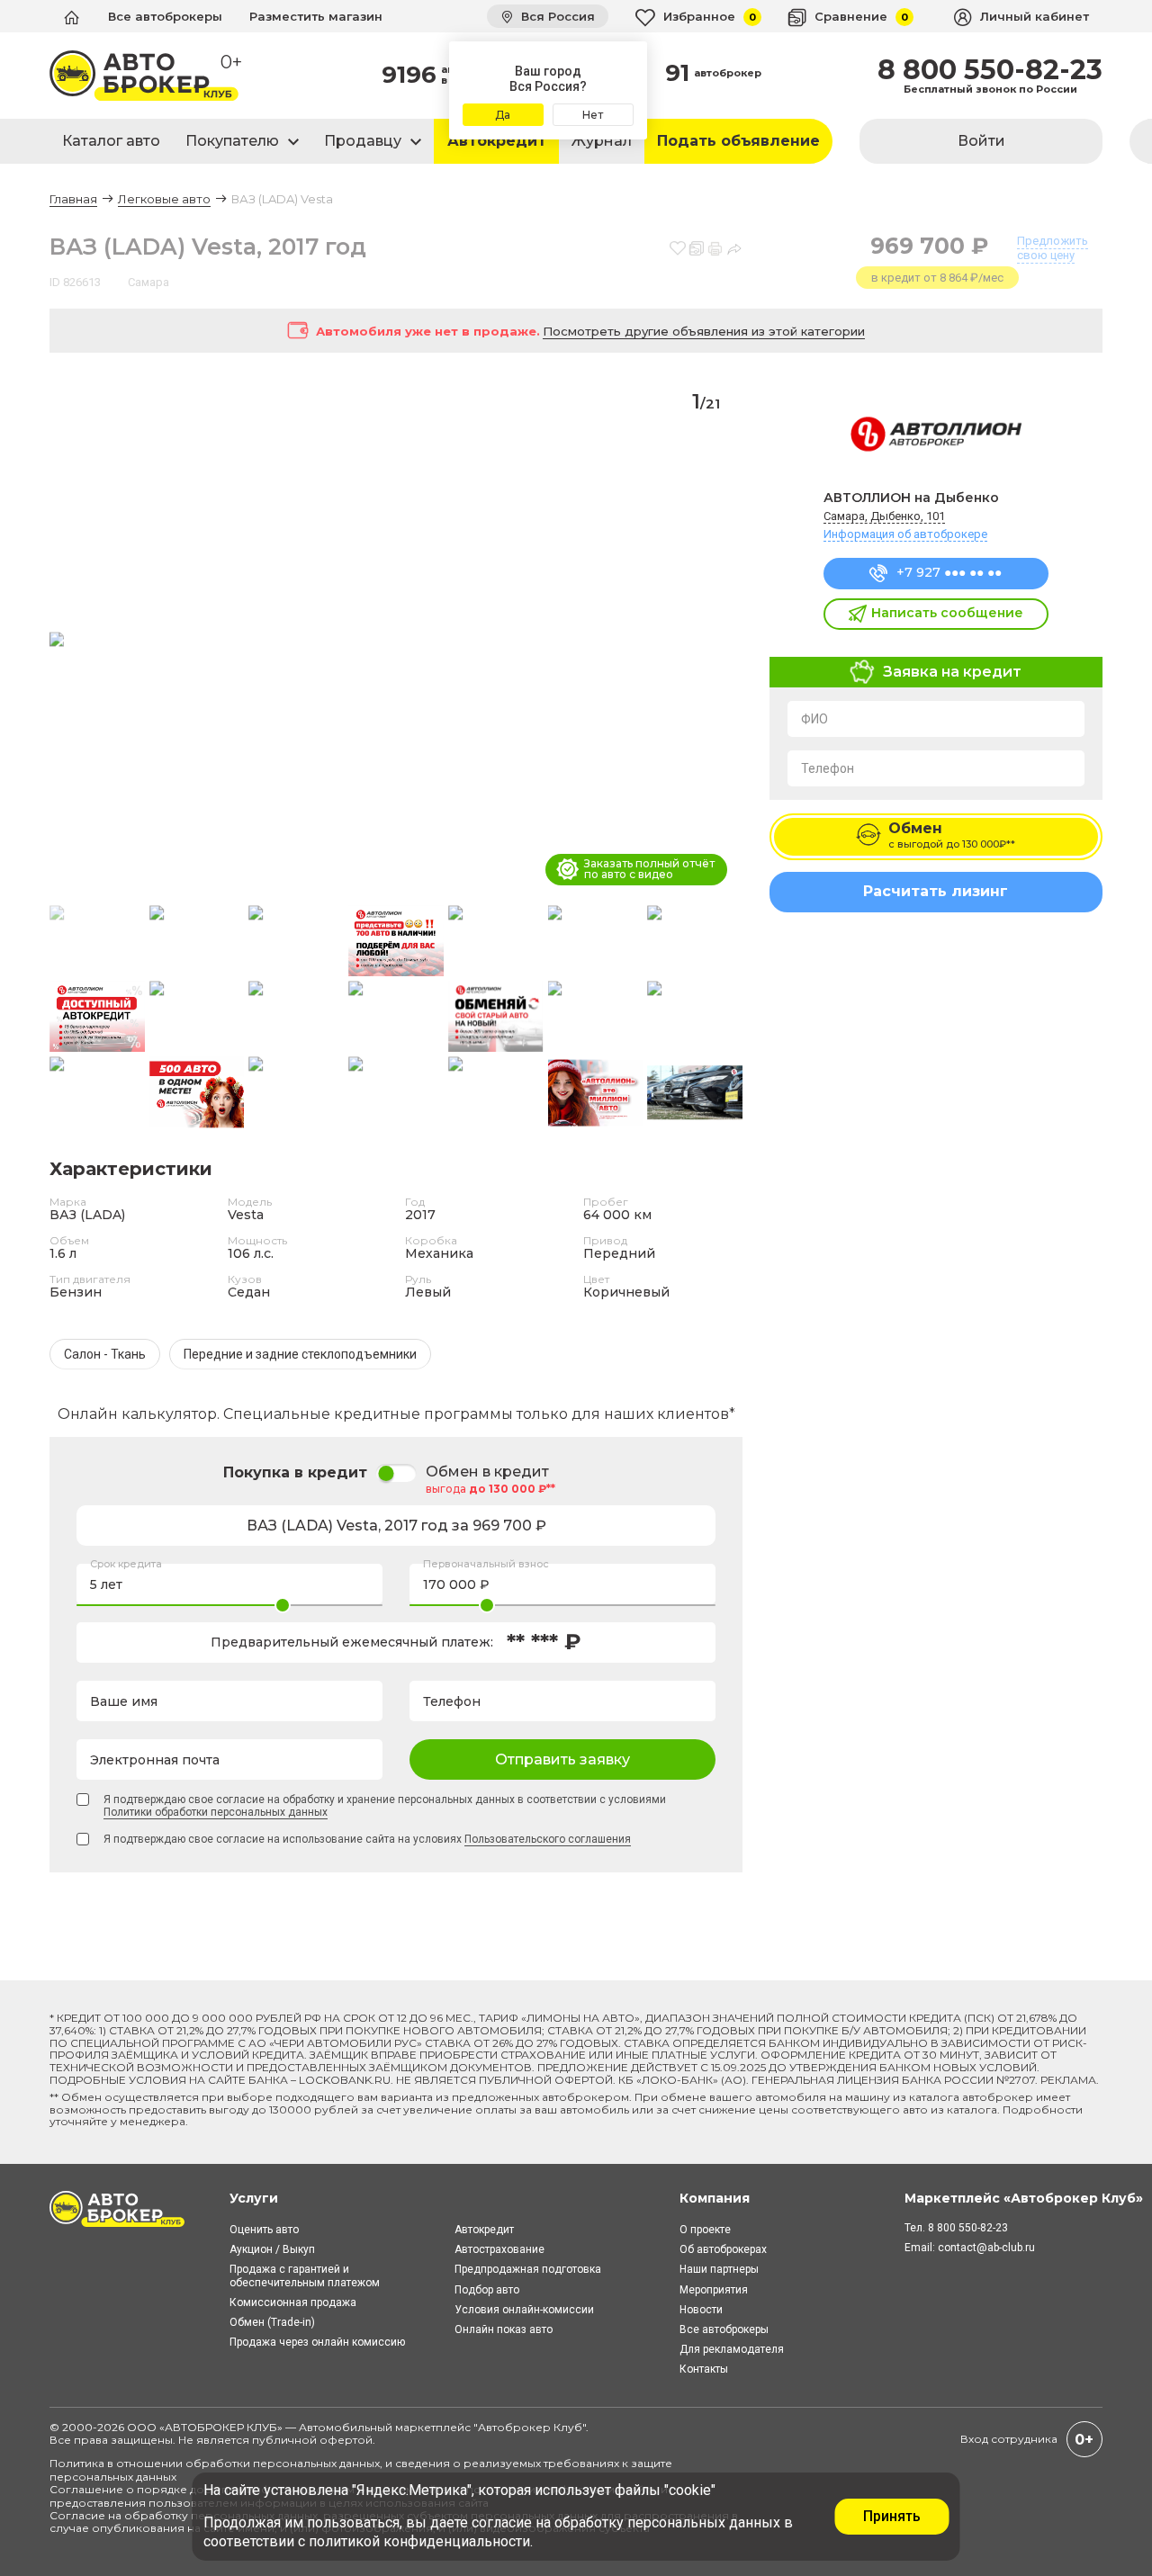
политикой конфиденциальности (419, 2541)
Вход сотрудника (1009, 2439)
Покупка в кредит (295, 1472)
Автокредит (497, 141)
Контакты (704, 2369)
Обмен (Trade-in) (272, 2322)
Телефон (828, 768)
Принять (892, 2516)
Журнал (602, 141)
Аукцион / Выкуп (272, 2249)
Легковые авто (164, 199)
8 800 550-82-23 (990, 70)
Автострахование (499, 2249)
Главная (73, 199)
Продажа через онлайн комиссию (317, 2342)
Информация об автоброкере (905, 534)
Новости (701, 2310)
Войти (981, 141)
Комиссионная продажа (293, 2302)
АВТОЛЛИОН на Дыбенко (911, 498)
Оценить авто (264, 2230)
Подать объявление (738, 141)
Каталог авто (111, 141)
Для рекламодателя (732, 2349)
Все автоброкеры (165, 16)
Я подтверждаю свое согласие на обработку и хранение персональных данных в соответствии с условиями (385, 1806)
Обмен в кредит (487, 1472)
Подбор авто (487, 2290)
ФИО (814, 719)
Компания (715, 2198)
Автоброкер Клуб (530, 2427)
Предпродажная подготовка (528, 2269)
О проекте (705, 2230)
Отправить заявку (562, 1759)
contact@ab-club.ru (986, 2248)
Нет (593, 115)
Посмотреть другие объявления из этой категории (704, 331)
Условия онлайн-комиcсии (524, 2310)
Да (503, 115)
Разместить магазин (316, 16)
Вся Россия (556, 16)
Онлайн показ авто (504, 2329)
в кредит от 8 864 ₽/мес (937, 278)
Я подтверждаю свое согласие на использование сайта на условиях (367, 1839)
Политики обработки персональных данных (216, 1812)
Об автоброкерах (723, 2249)
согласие (502, 2522)
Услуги (254, 2198)
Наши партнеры (719, 2269)
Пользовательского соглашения (548, 1839)
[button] (721, 641)
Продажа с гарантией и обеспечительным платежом (305, 2275)
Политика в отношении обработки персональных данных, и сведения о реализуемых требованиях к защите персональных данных (361, 2469)
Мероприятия (714, 2290)
